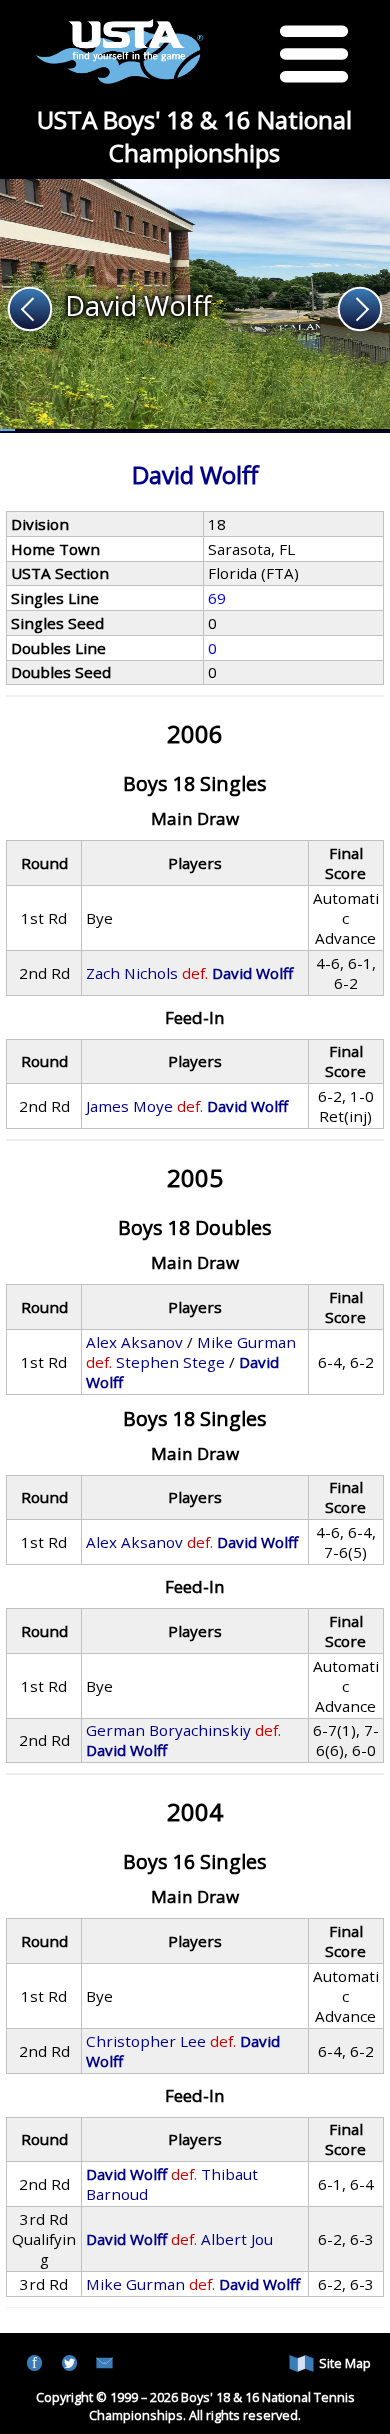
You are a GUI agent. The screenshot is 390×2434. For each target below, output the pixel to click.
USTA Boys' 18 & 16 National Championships (194, 136)
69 (217, 598)
